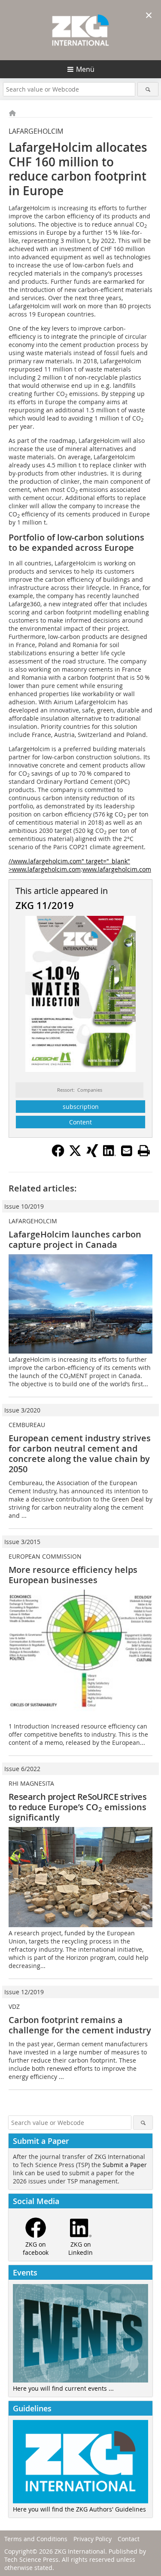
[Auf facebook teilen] (58, 1154)
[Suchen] (148, 89)
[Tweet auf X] (75, 1154)
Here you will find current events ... (63, 2388)
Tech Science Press (31, 2559)
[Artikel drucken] (144, 1151)
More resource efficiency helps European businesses (73, 1575)
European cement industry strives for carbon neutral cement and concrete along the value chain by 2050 (80, 1454)
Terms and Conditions (36, 2539)
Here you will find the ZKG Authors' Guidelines (79, 2509)
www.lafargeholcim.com (117, 869)
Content (80, 1122)
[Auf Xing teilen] (92, 1154)
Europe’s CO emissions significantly (77, 1807)
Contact (129, 2539)
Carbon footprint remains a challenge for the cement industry (80, 2025)
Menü (85, 69)
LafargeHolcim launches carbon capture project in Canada (75, 1239)
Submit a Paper (125, 2165)
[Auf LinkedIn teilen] (109, 1154)
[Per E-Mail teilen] (127, 1151)
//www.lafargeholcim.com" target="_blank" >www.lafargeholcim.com (69, 865)
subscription (81, 1107)
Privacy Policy (93, 2539)
